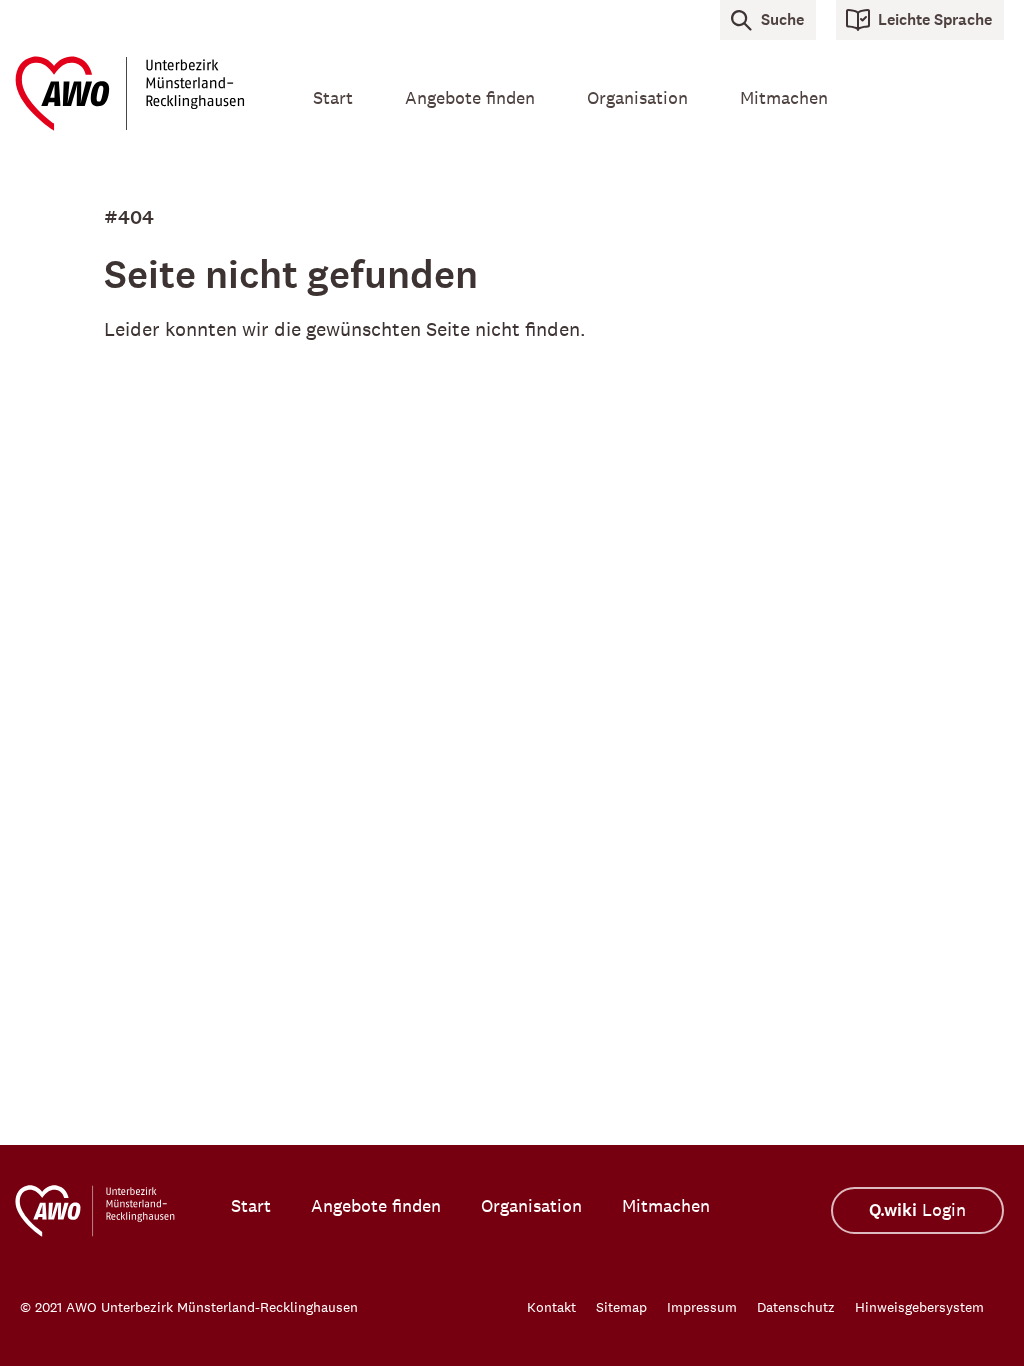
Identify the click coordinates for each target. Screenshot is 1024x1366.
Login (917, 1210)
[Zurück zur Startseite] (138, 93)
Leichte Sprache (935, 19)
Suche (782, 19)
